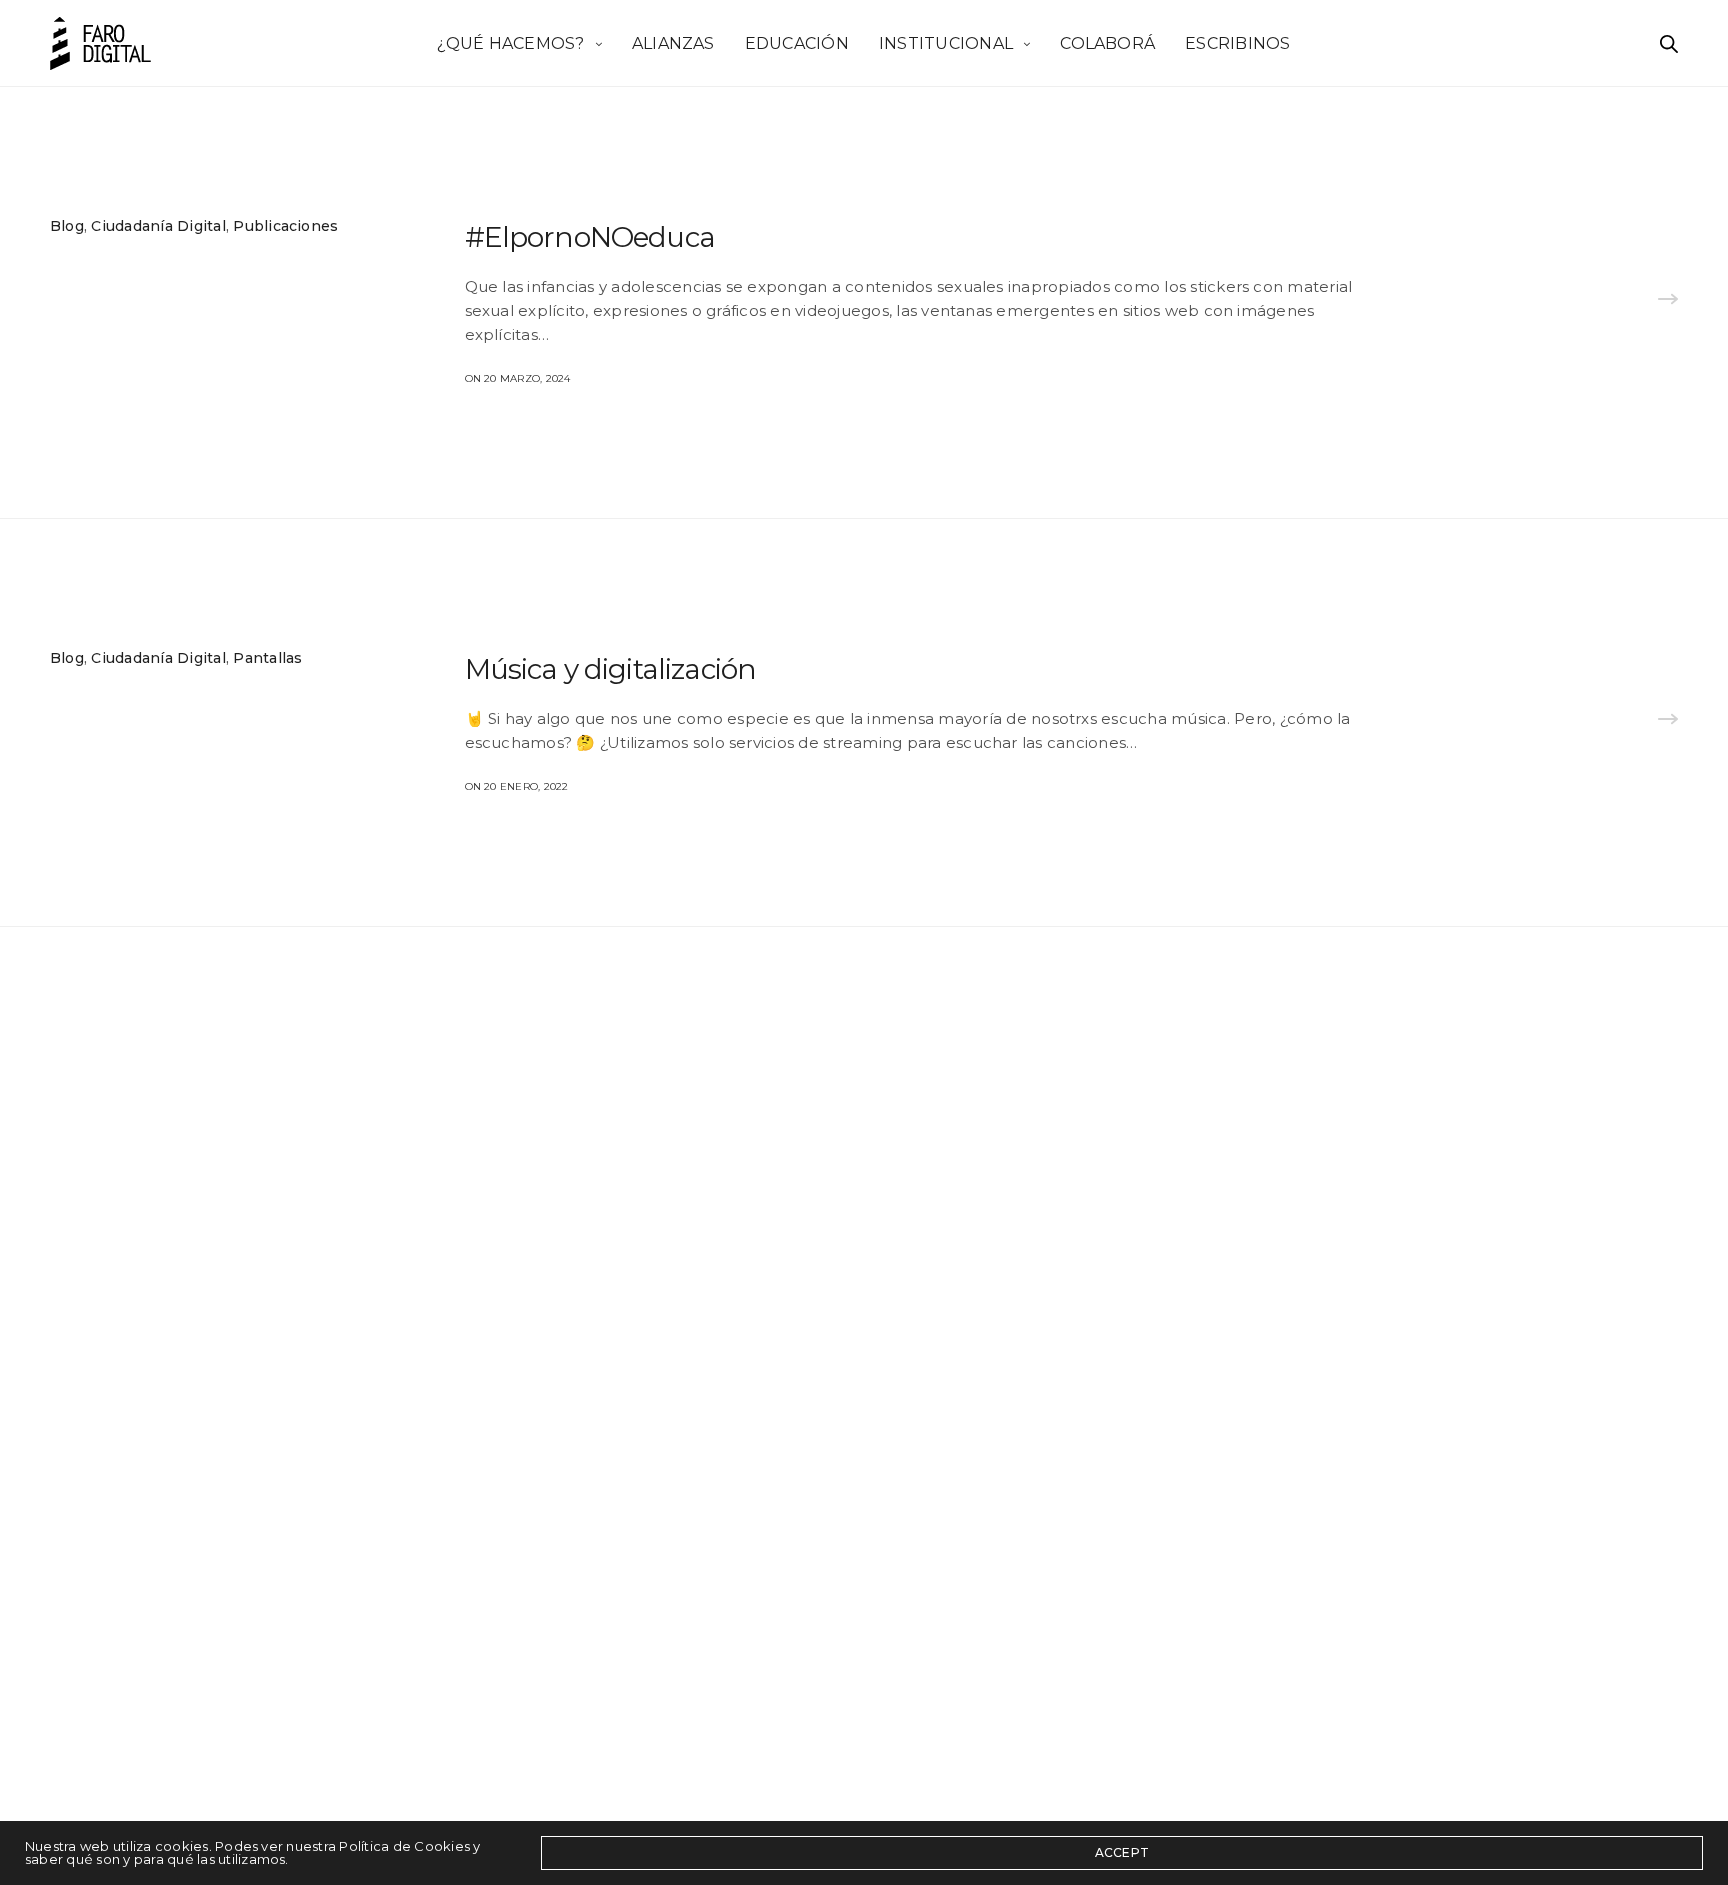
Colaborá (1107, 42)
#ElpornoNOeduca (590, 237)
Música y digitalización (611, 669)
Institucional (946, 42)
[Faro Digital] (100, 43)
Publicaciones (285, 226)
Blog (67, 226)
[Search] (1669, 44)
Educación (797, 42)
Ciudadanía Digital (158, 226)
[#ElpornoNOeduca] (1668, 302)
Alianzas (673, 42)
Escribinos (1237, 42)
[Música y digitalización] (1668, 722)
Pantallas (267, 658)
